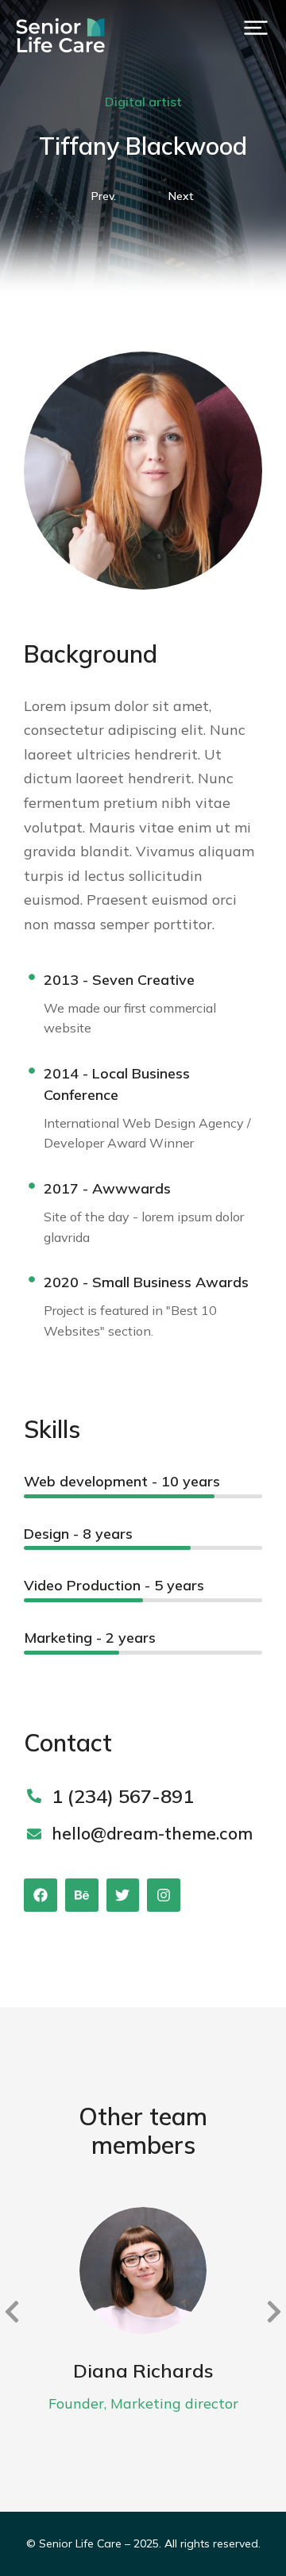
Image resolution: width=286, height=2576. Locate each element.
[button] (256, 28)
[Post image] (143, 2270)
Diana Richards (143, 2370)
